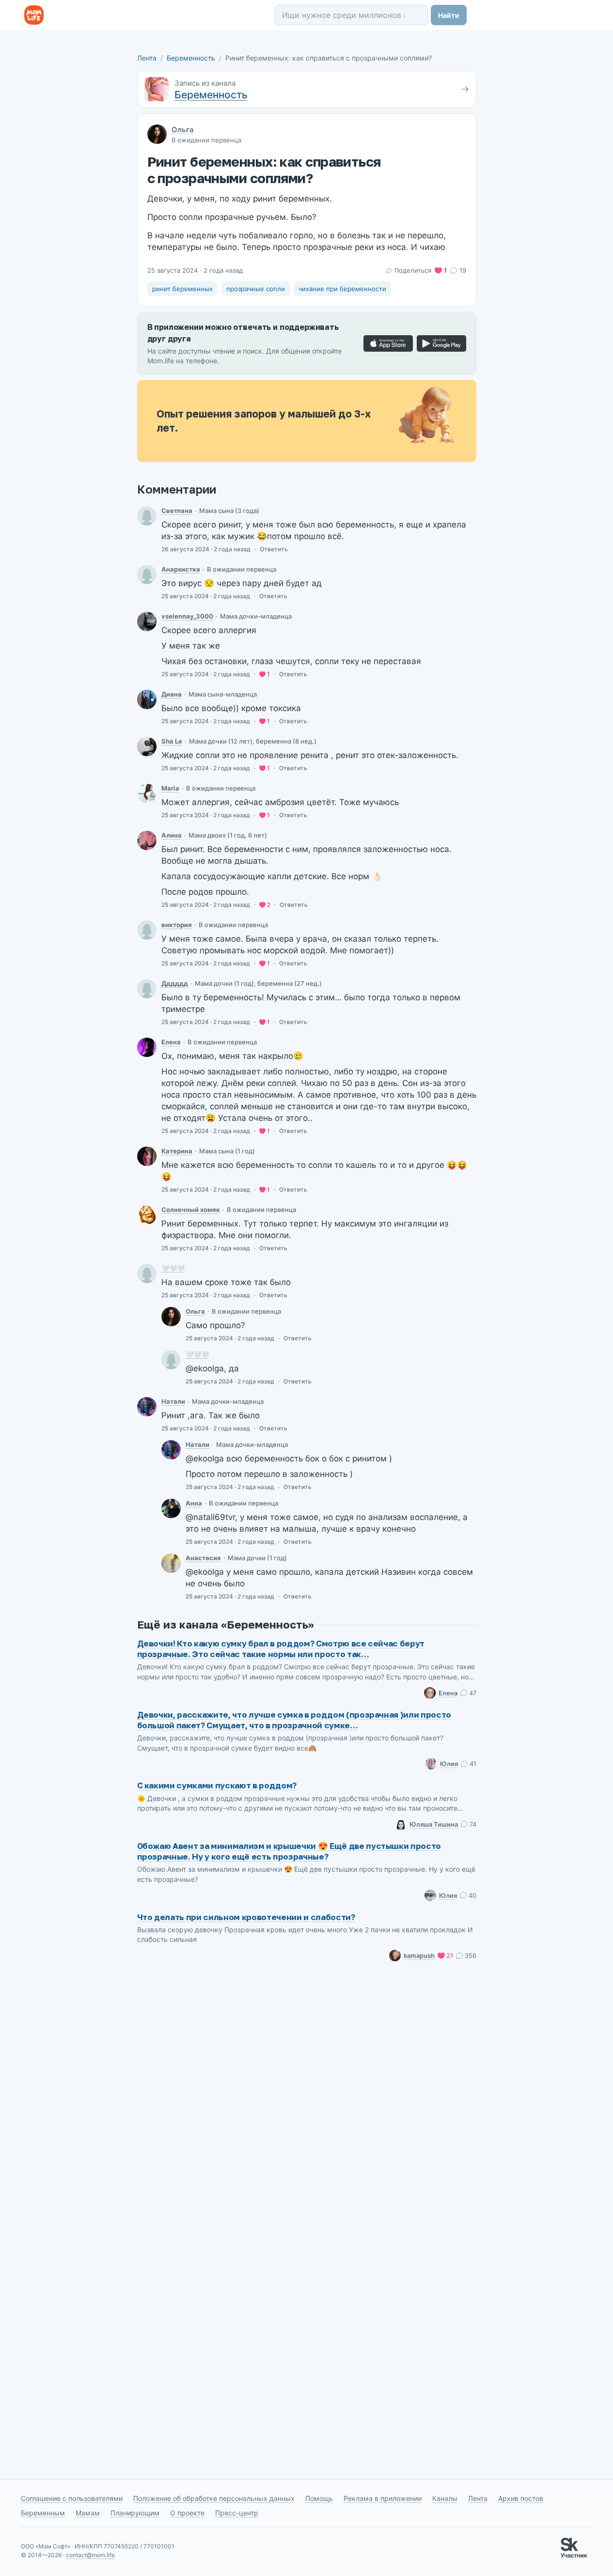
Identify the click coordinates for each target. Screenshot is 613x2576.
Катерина (177, 1151)
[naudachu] (147, 1273)
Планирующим (135, 2513)
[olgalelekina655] (147, 574)
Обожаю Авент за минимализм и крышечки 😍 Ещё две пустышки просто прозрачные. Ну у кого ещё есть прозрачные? (289, 1851)
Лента (147, 58)
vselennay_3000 (187, 616)
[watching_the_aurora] (147, 1156)
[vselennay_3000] (147, 621)
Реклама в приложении (383, 2498)
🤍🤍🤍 (173, 1268)
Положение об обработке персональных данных (214, 2498)
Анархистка (181, 569)
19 (463, 270)
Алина (172, 835)
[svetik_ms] (147, 516)
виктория (177, 925)
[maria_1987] (147, 793)
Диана (172, 694)
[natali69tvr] (147, 1407)
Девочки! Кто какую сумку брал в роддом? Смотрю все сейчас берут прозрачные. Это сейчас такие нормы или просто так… (281, 1649)
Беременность (191, 58)
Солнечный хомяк (191, 1210)
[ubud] (147, 699)
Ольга (183, 130)
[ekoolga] (171, 1317)
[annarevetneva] (171, 1508)
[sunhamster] (147, 1215)
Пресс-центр (237, 2513)
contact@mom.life (90, 2555)
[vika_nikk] (147, 930)
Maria (170, 788)
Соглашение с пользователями (72, 2498)
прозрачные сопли (256, 289)
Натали (173, 1401)
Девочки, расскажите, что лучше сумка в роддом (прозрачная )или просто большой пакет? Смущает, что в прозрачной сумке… (294, 1720)
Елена (171, 1042)
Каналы (445, 2498)
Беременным (43, 2513)
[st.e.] (147, 1047)
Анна (194, 1503)
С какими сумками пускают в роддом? (217, 1785)
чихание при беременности (342, 289)
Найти (449, 15)
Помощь (319, 2498)
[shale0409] (147, 746)
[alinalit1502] (147, 840)
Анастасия (203, 1558)
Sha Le (172, 741)
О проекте (187, 2513)
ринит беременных (182, 289)
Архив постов (521, 2498)
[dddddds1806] (147, 989)
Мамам (88, 2513)
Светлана (177, 511)
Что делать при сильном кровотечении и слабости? (246, 1917)
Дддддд (175, 983)
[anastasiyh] (171, 1563)
